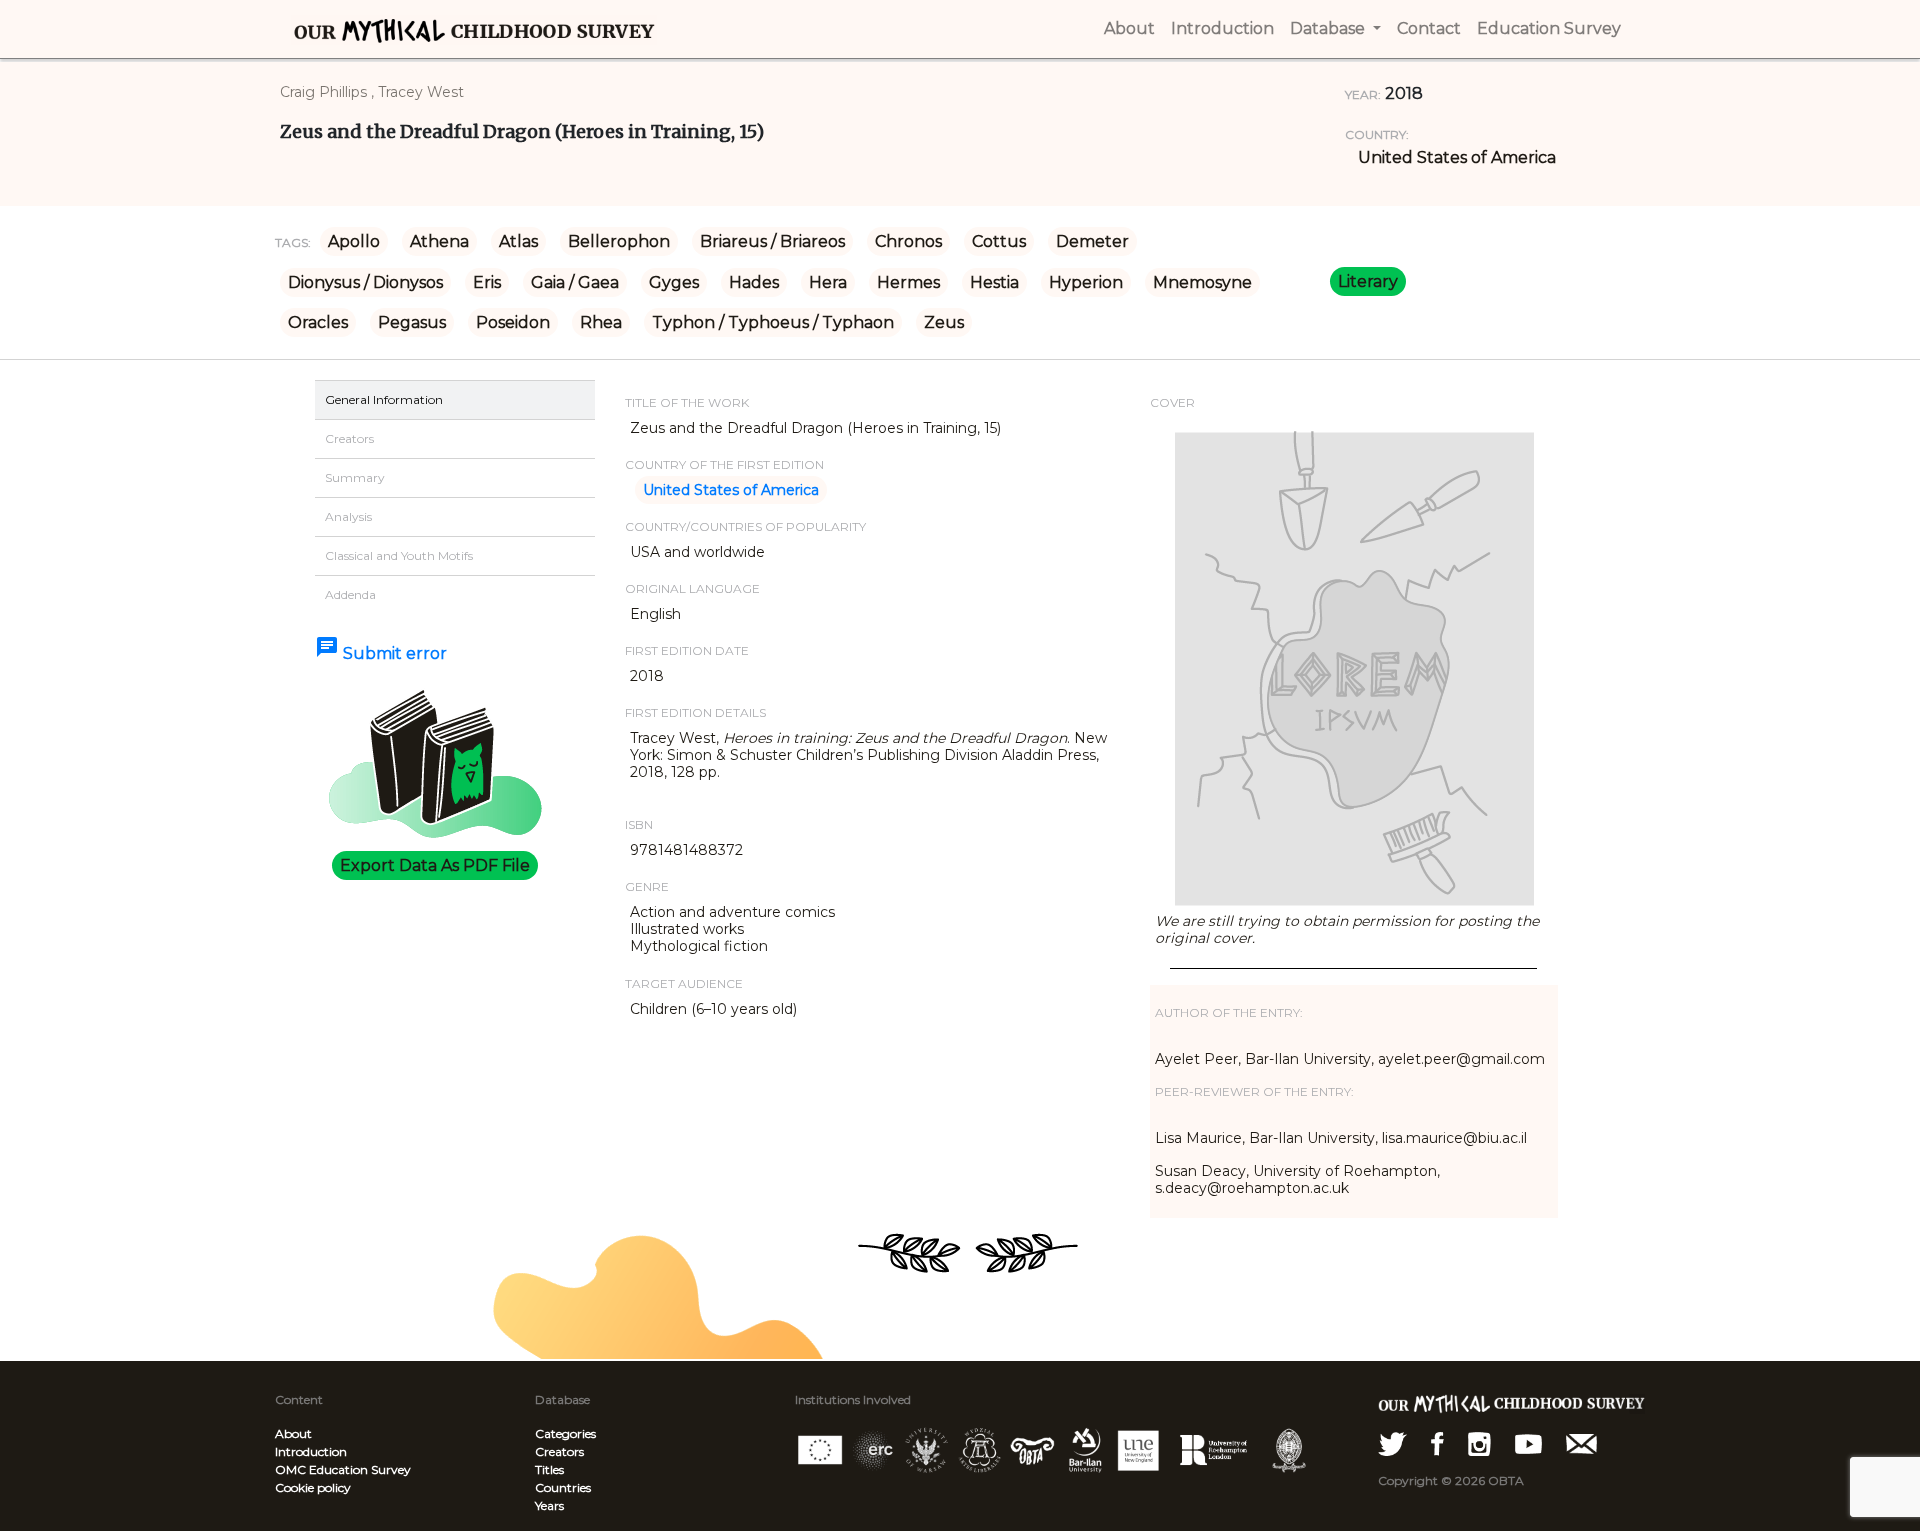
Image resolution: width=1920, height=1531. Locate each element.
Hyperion (1086, 282)
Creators (559, 1451)
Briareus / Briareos (772, 241)
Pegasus (412, 322)
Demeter (1092, 241)
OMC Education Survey (343, 1469)
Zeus (944, 322)
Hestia (994, 282)
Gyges (674, 282)
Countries (563, 1487)
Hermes (908, 282)
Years (549, 1505)
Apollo (354, 241)
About (293, 1433)
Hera (828, 282)
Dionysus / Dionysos (365, 282)
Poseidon (513, 322)
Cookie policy (313, 1487)
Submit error (381, 653)
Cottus (999, 241)
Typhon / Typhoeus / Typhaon (773, 322)
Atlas (518, 241)
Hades (754, 282)
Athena (439, 241)
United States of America (1457, 157)
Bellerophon (619, 241)
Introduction (311, 1451)
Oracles (318, 322)
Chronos (908, 241)
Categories (565, 1433)
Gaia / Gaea (575, 282)
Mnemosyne (1202, 282)
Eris (487, 282)
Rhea (601, 322)
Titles (549, 1469)
